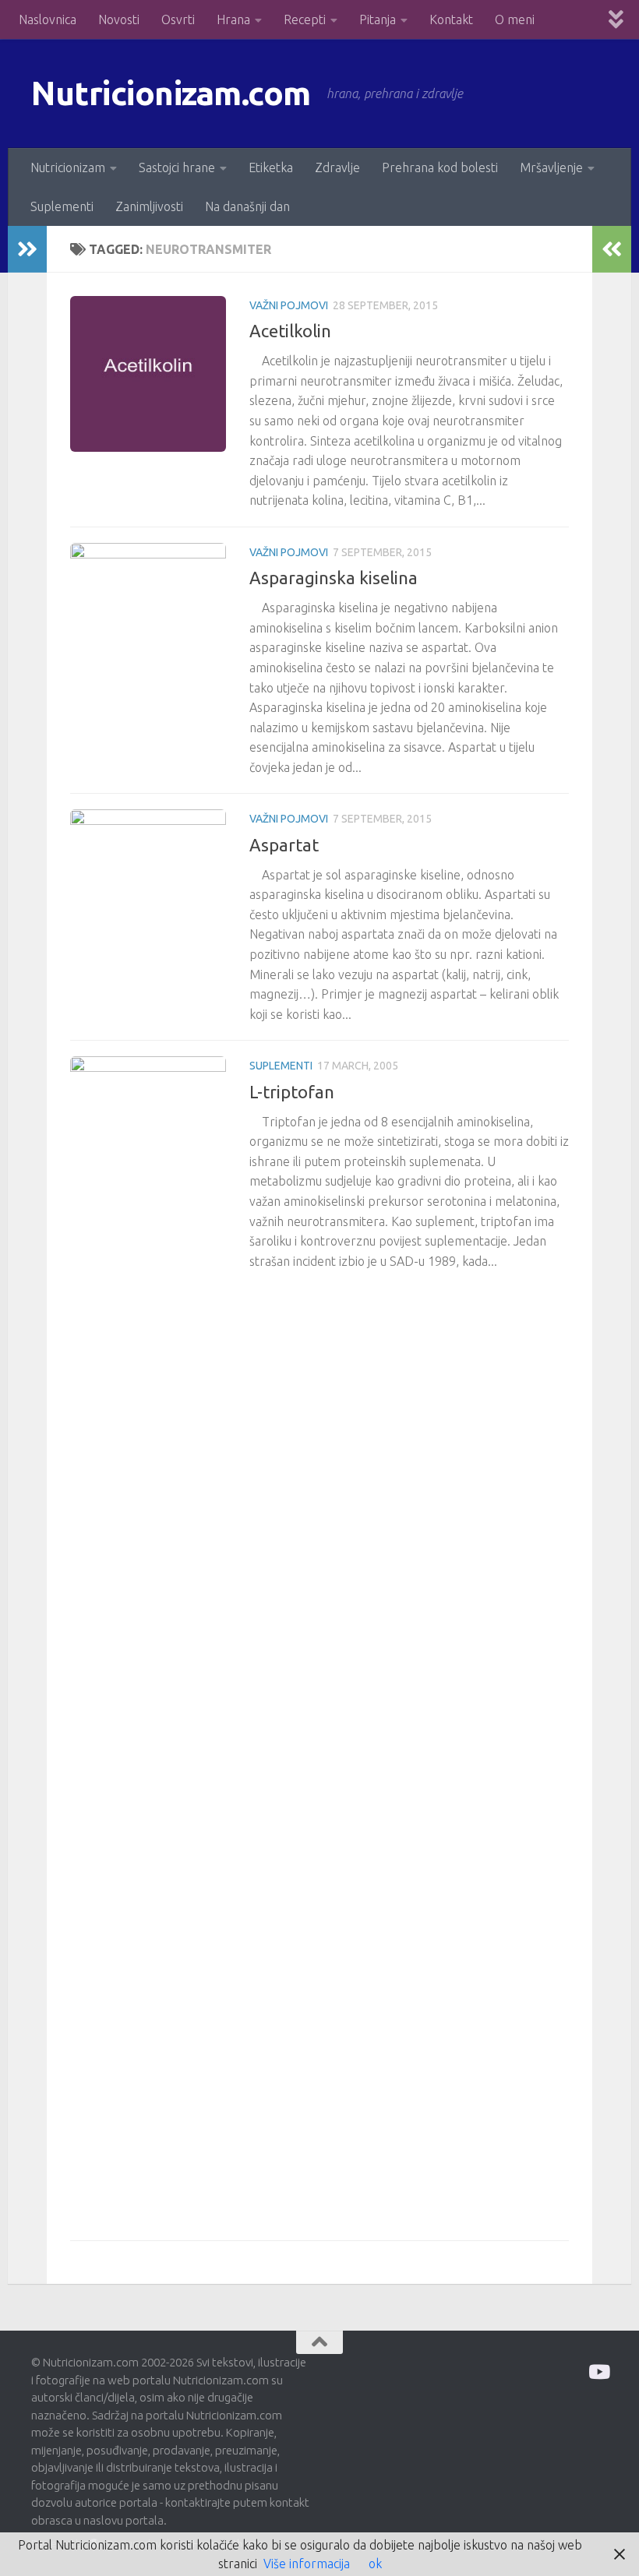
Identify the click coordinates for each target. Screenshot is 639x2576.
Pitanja (378, 19)
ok (375, 2564)
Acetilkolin (290, 331)
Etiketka (271, 167)
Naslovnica (48, 19)
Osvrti (178, 19)
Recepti (305, 19)
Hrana (233, 19)
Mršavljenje (551, 167)
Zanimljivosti (149, 206)
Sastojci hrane (177, 167)
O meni (515, 19)
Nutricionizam (68, 167)
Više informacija (307, 2564)
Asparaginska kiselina (334, 578)
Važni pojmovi (289, 305)
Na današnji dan (247, 206)
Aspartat (284, 845)
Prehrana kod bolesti (440, 167)
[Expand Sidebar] (27, 249)
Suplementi (62, 206)
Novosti (119, 19)
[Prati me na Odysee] (598, 2372)
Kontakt (451, 19)
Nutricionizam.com (171, 93)
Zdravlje (337, 167)
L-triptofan (292, 1092)
